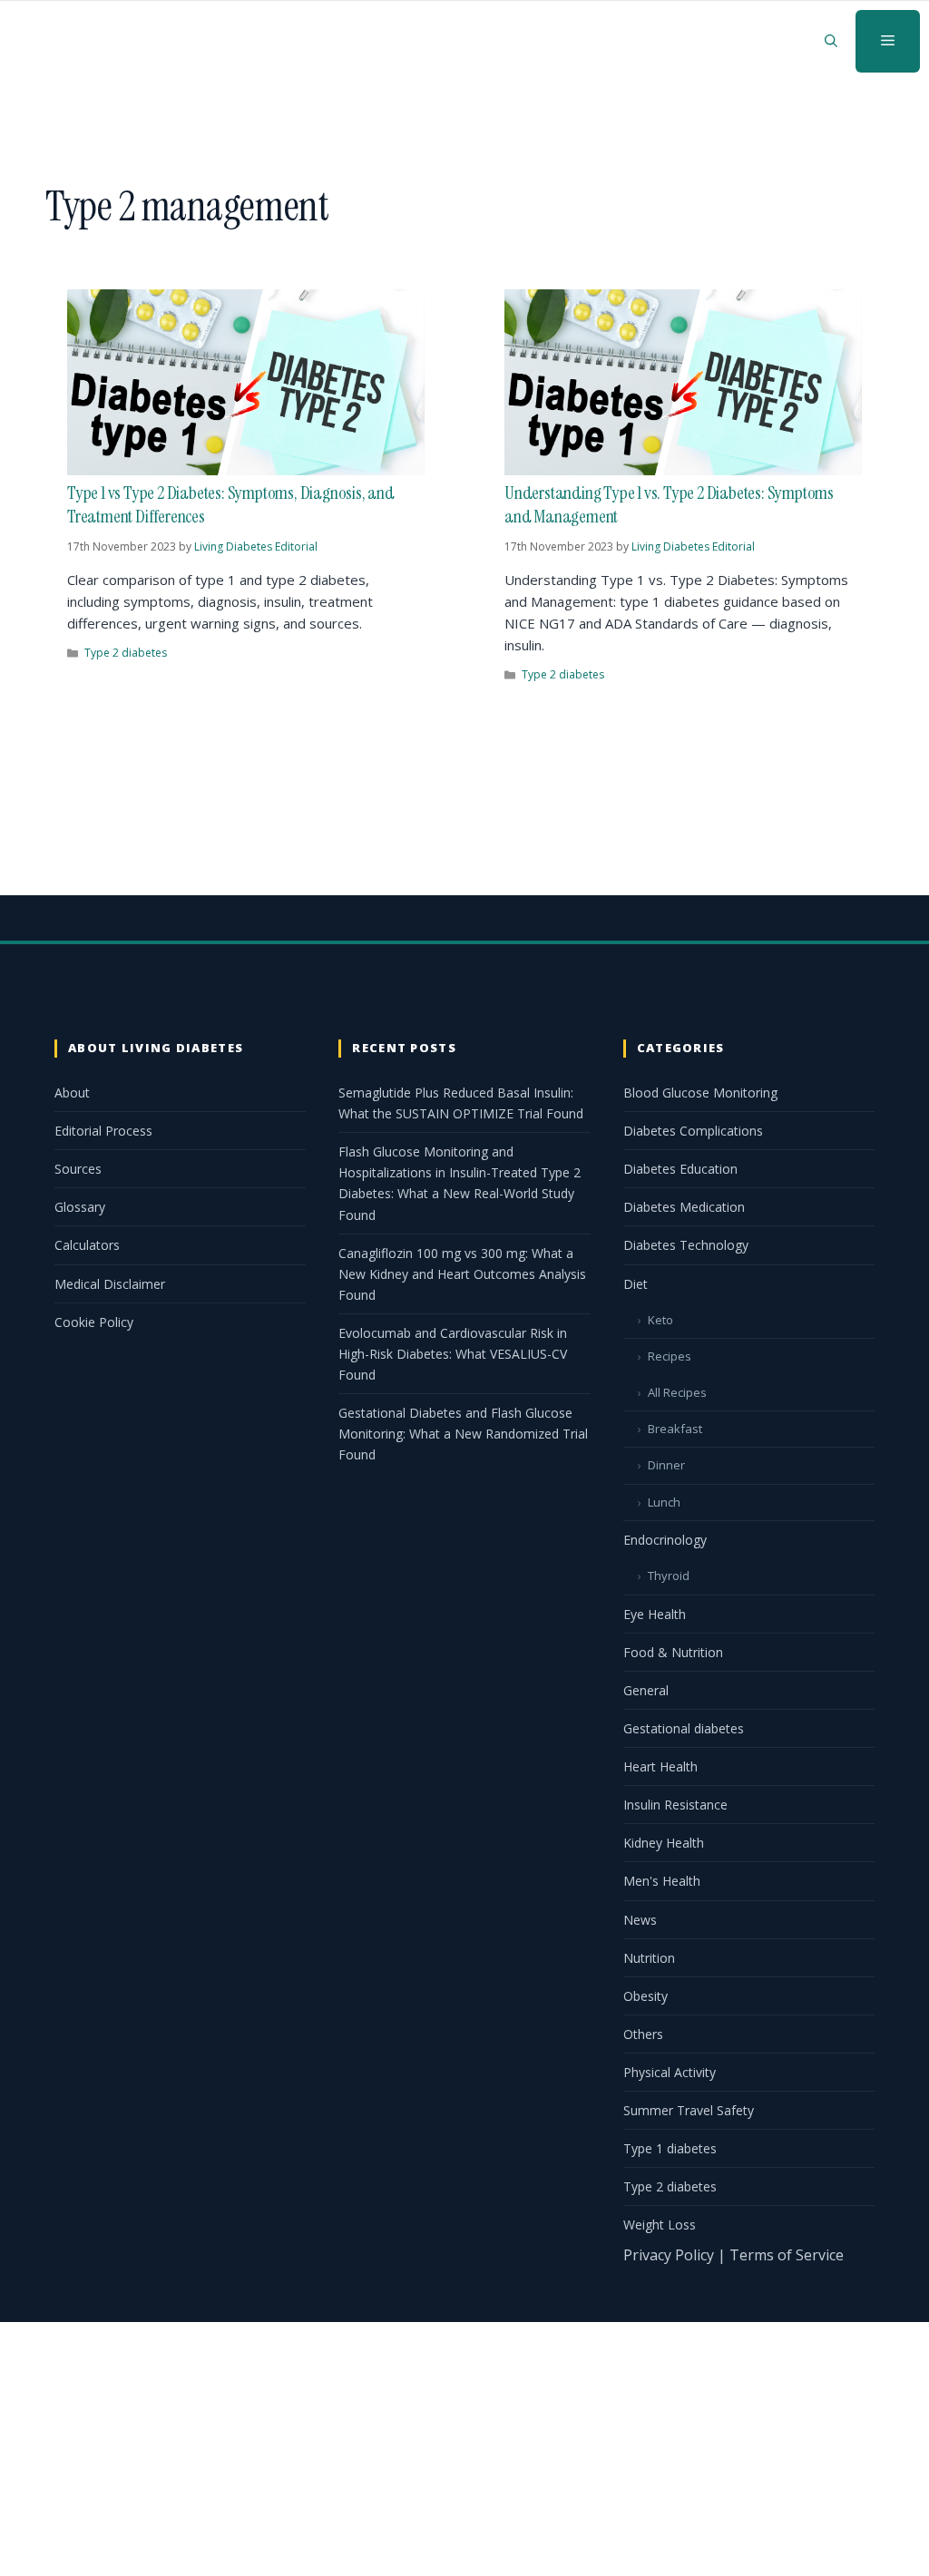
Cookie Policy (94, 1322)
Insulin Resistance (675, 1805)
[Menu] (888, 41)
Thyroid (669, 1576)
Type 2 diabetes (126, 653)
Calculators (87, 1245)
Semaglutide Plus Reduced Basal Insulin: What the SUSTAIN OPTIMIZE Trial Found (461, 1103)
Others (643, 2034)
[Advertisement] (464, 2449)
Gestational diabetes (684, 1728)
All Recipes (677, 1392)
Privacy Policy (669, 2255)
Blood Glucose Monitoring (700, 1093)
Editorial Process (103, 1131)
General (646, 1690)
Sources (78, 1169)
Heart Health (660, 1766)
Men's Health (662, 1881)
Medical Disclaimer (110, 1284)
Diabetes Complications (693, 1131)
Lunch (664, 1502)
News (640, 1920)
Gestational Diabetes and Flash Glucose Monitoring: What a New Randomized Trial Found (463, 1434)
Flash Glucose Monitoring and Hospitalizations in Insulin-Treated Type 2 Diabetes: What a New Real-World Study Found (460, 1183)
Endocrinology (665, 1540)
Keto (660, 1320)
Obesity (645, 1996)
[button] (831, 41)
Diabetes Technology (686, 1245)
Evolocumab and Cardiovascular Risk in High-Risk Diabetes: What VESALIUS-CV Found (453, 1354)
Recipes (670, 1356)
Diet (636, 1284)
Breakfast (675, 1429)
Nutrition (649, 1958)
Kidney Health (664, 1843)
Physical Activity (670, 2072)
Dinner (666, 1465)
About (72, 1093)
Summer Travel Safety (689, 2110)
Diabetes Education (680, 1169)
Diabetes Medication (684, 1207)
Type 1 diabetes (670, 2148)
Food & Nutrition (673, 1652)
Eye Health (655, 1614)
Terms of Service (787, 2255)
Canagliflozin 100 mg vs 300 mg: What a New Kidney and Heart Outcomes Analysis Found (462, 1274)
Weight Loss (660, 2225)
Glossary (80, 1207)
